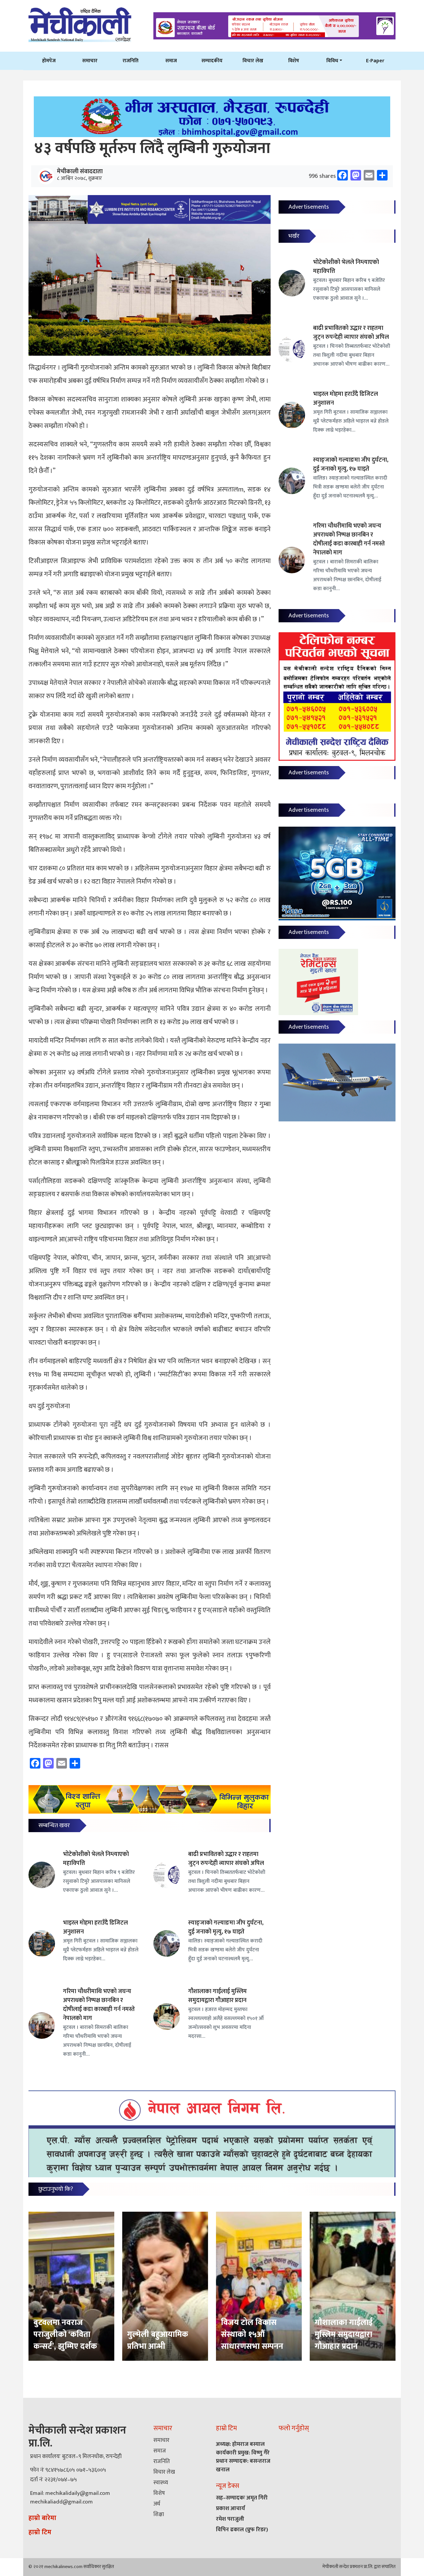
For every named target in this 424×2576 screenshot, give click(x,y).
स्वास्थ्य (161, 2483)
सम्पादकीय (212, 61)
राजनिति (131, 61)
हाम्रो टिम (40, 2532)
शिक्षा (159, 2514)
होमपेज (49, 61)
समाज (171, 61)
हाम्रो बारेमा (42, 2518)
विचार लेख (253, 61)
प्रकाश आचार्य (231, 2508)
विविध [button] (332, 61)
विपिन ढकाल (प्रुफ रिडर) (242, 2530)
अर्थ (157, 2504)
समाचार (90, 61)
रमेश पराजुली (230, 2519)
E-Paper (375, 61)
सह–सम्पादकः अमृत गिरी (242, 2498)
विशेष (294, 61)
